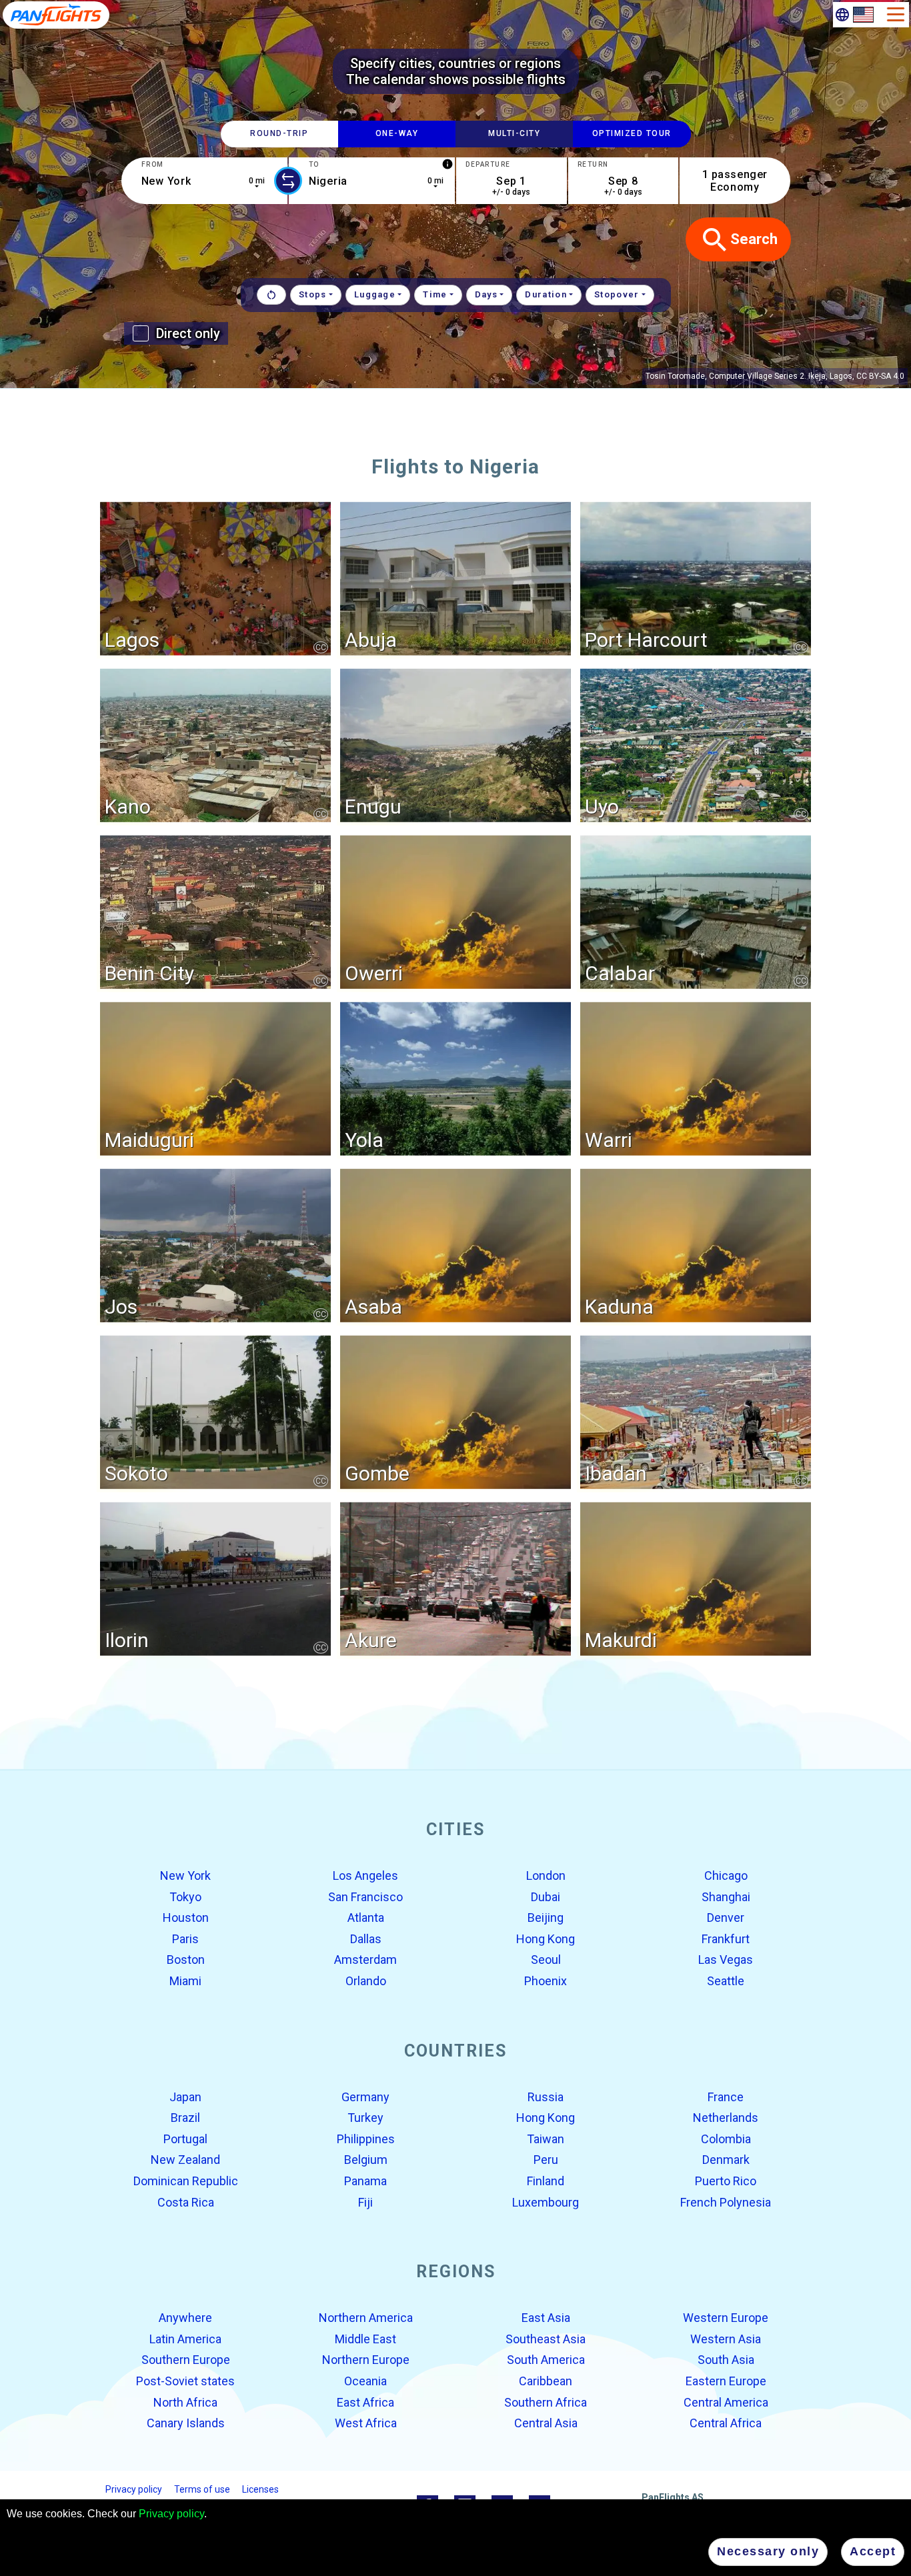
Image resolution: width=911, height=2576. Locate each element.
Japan (185, 2096)
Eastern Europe (726, 2381)
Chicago (726, 1875)
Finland (546, 2181)
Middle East (365, 2339)
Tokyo (185, 1896)
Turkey (365, 2118)
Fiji (365, 2202)
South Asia (726, 2360)
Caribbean (546, 2381)
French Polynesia (726, 2202)
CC (321, 647)
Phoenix (546, 1981)
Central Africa (726, 2423)
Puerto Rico (726, 2181)
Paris (185, 1939)
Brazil (185, 2118)
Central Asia (546, 2423)
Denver (726, 1917)
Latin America (185, 2339)
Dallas (366, 1939)
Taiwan (546, 2139)
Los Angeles (365, 1875)
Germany (365, 2096)
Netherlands (726, 2118)
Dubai (546, 1896)
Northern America (366, 2318)
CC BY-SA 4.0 (880, 376)
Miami (185, 1981)
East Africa (365, 2402)
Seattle (726, 1981)
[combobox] (204, 181)
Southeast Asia (546, 2339)
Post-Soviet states (185, 2381)
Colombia (726, 2139)
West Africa (366, 2423)
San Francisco (365, 1896)
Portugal (185, 2139)
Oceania (365, 2381)
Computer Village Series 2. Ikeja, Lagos (781, 376)
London (546, 1875)
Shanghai (726, 1896)
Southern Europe (186, 2360)
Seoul (546, 1960)
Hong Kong (546, 1939)
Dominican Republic (186, 2181)
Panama (365, 2181)
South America (546, 2360)
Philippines (366, 2139)
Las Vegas (726, 1960)
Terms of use (202, 2489)
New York (185, 1875)
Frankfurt (726, 1939)
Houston (186, 1917)
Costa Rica (186, 2202)
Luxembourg (546, 2202)
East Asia (546, 2318)
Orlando (366, 1981)
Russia (546, 2096)
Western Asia (726, 2339)
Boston (186, 1960)
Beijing (546, 1917)
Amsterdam (365, 1960)
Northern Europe (366, 2360)
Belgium (366, 2160)
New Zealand (185, 2160)
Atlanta (366, 1917)
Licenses (260, 2489)
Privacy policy (171, 2514)
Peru (546, 2160)
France (726, 2096)
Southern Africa (546, 2402)
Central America (726, 2402)
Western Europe (726, 2318)
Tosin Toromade (675, 376)
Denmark (726, 2160)
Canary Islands (186, 2423)
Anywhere (185, 2318)
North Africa (185, 2402)
